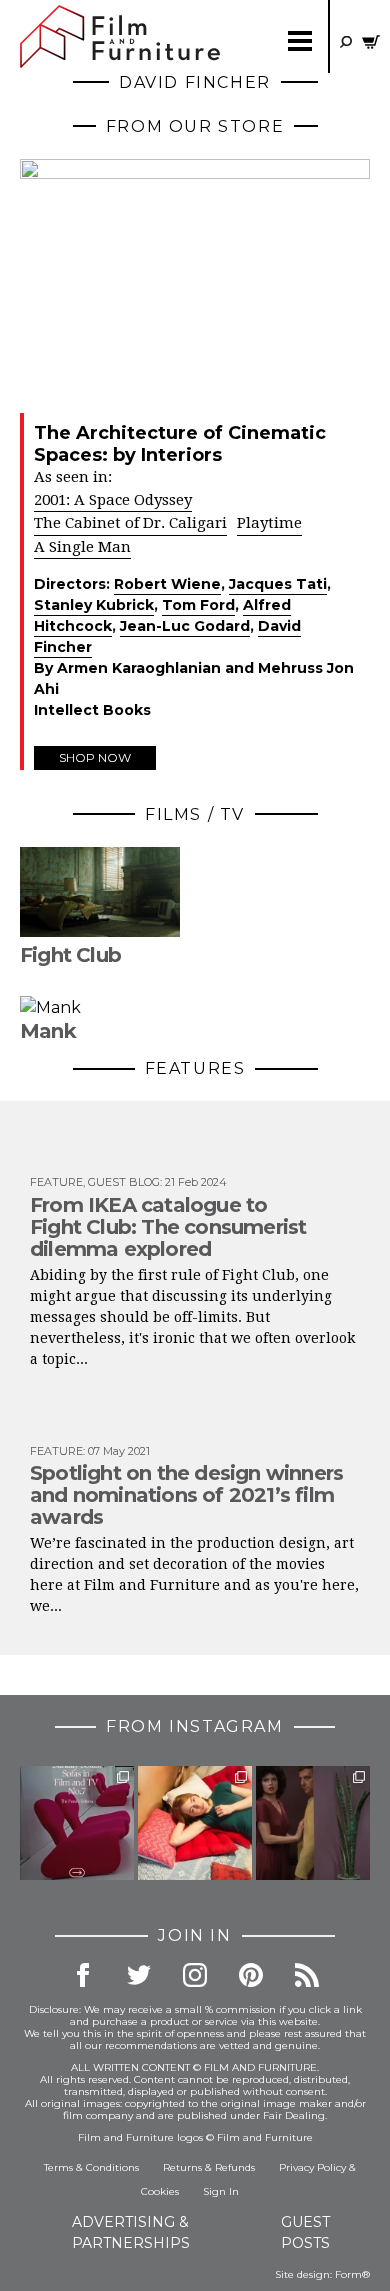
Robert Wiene (167, 584)
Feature (56, 1182)
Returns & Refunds (209, 2167)
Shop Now (95, 757)
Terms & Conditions (91, 2167)
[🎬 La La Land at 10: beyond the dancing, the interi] (195, 1823)
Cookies (160, 2191)
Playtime (269, 523)
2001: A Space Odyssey (113, 500)
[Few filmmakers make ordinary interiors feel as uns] (313, 1823)
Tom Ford (198, 605)
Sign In (221, 2191)
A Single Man (82, 547)
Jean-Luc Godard (185, 626)
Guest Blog (124, 1182)
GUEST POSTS (305, 2232)
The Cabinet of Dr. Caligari (130, 523)
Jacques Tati (278, 584)
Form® (352, 2274)
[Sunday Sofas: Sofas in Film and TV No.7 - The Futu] (77, 1823)
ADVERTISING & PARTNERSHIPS (131, 2232)
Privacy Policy (312, 2167)
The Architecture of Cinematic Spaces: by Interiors (180, 444)
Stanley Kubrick (94, 605)
